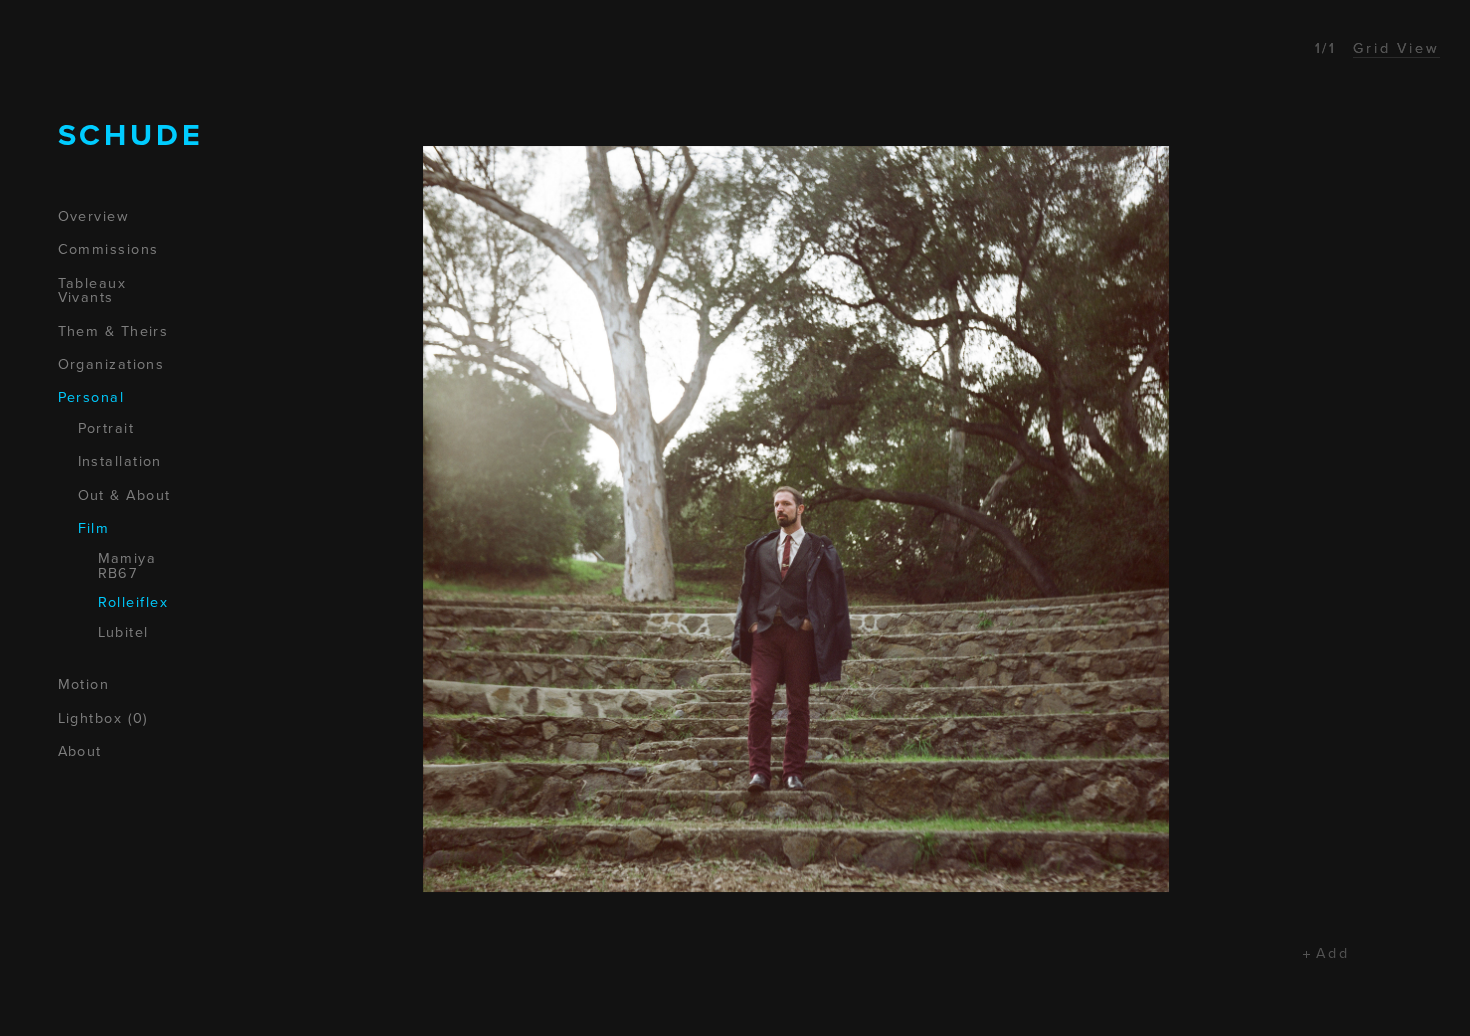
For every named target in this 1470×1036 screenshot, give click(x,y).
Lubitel (123, 633)
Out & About (124, 496)
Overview (94, 217)
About (80, 752)
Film (94, 529)
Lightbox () (103, 719)
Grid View (1396, 48)
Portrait (106, 429)
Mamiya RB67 (127, 566)
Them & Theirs (113, 332)
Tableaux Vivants (92, 291)
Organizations (111, 365)
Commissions (108, 250)
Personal (91, 398)
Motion (84, 685)
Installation (120, 462)
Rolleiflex (133, 603)
